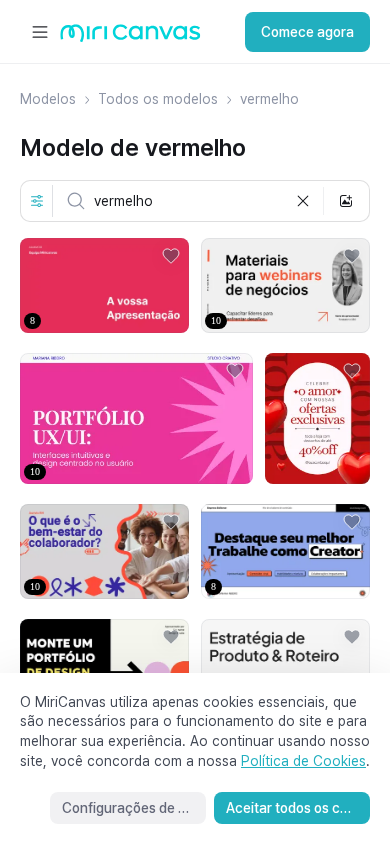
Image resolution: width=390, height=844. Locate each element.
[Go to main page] (130, 37)
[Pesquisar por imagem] (346, 201)
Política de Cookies (303, 761)
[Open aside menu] (40, 32)
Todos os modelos (158, 99)
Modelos (48, 99)
